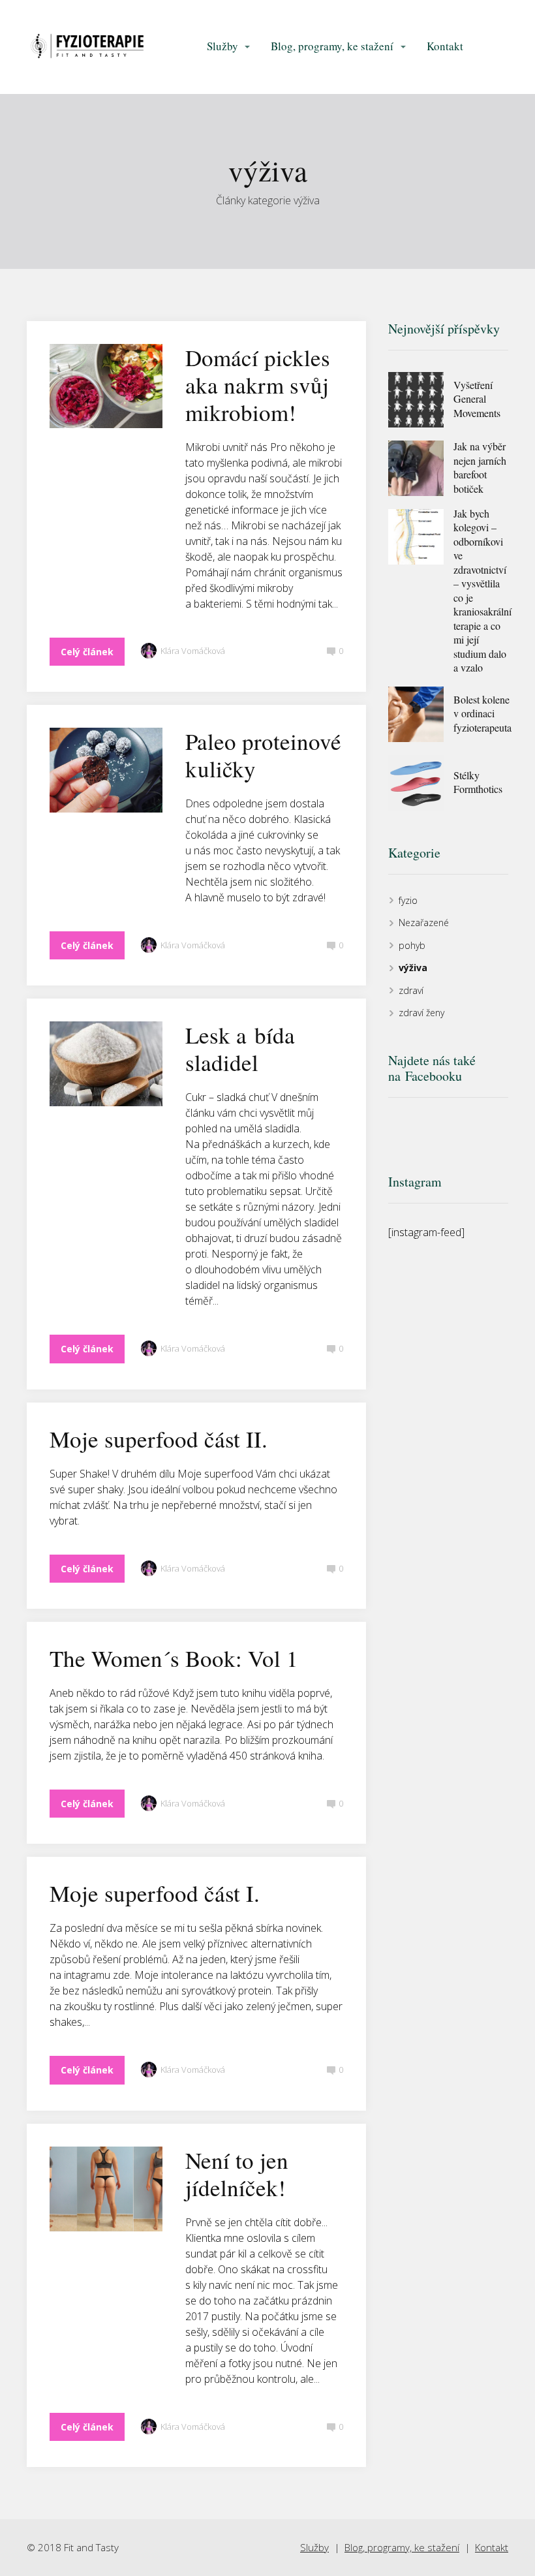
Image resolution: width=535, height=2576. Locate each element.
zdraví (411, 990)
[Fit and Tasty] (87, 47)
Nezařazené (424, 923)
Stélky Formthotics (478, 782)
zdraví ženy (421, 1013)
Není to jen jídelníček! (237, 2174)
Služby (222, 46)
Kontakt (445, 46)
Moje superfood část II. (159, 1439)
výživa (413, 968)
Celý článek (87, 652)
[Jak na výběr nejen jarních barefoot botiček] (416, 468)
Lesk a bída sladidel (240, 1048)
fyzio (408, 900)
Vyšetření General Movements (477, 399)
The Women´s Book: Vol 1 (174, 1658)
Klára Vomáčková (193, 651)
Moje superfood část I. (155, 1893)
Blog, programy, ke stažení (332, 46)
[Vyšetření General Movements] (416, 400)
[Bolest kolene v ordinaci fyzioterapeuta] (416, 714)
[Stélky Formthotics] (416, 783)
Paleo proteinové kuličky (263, 755)
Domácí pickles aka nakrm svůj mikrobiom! (258, 385)
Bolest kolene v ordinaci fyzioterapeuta (482, 713)
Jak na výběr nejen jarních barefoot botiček (480, 467)
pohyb (412, 945)
